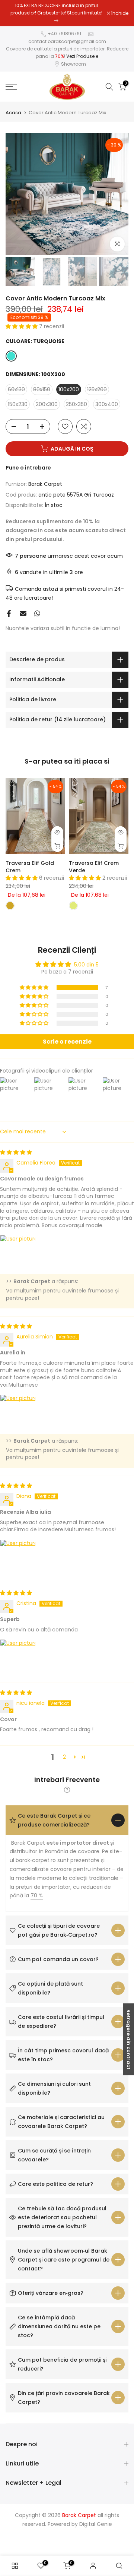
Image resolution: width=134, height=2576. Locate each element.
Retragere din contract (129, 2039)
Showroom (74, 67)
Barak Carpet (45, 487)
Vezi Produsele (82, 59)
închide (119, 14)
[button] (22, 329)
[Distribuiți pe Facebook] (9, 616)
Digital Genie (96, 2527)
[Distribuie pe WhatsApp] (37, 616)
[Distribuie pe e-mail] (23, 616)
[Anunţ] (56, 14)
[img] (16, 1155)
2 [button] (64, 1759)
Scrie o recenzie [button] (67, 1044)
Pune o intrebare (28, 470)
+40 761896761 (64, 36)
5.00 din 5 (86, 967)
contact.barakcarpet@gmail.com (67, 44)
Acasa (13, 115)
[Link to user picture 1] (18, 1255)
